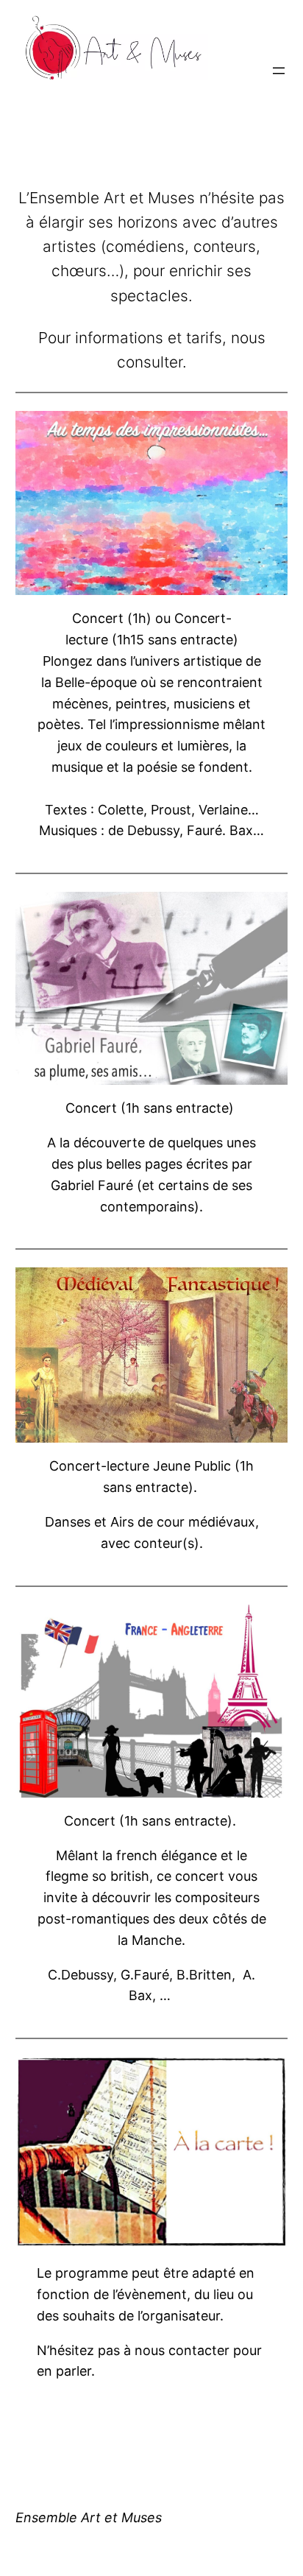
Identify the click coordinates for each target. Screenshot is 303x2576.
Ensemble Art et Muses (89, 2517)
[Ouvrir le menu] (279, 71)
